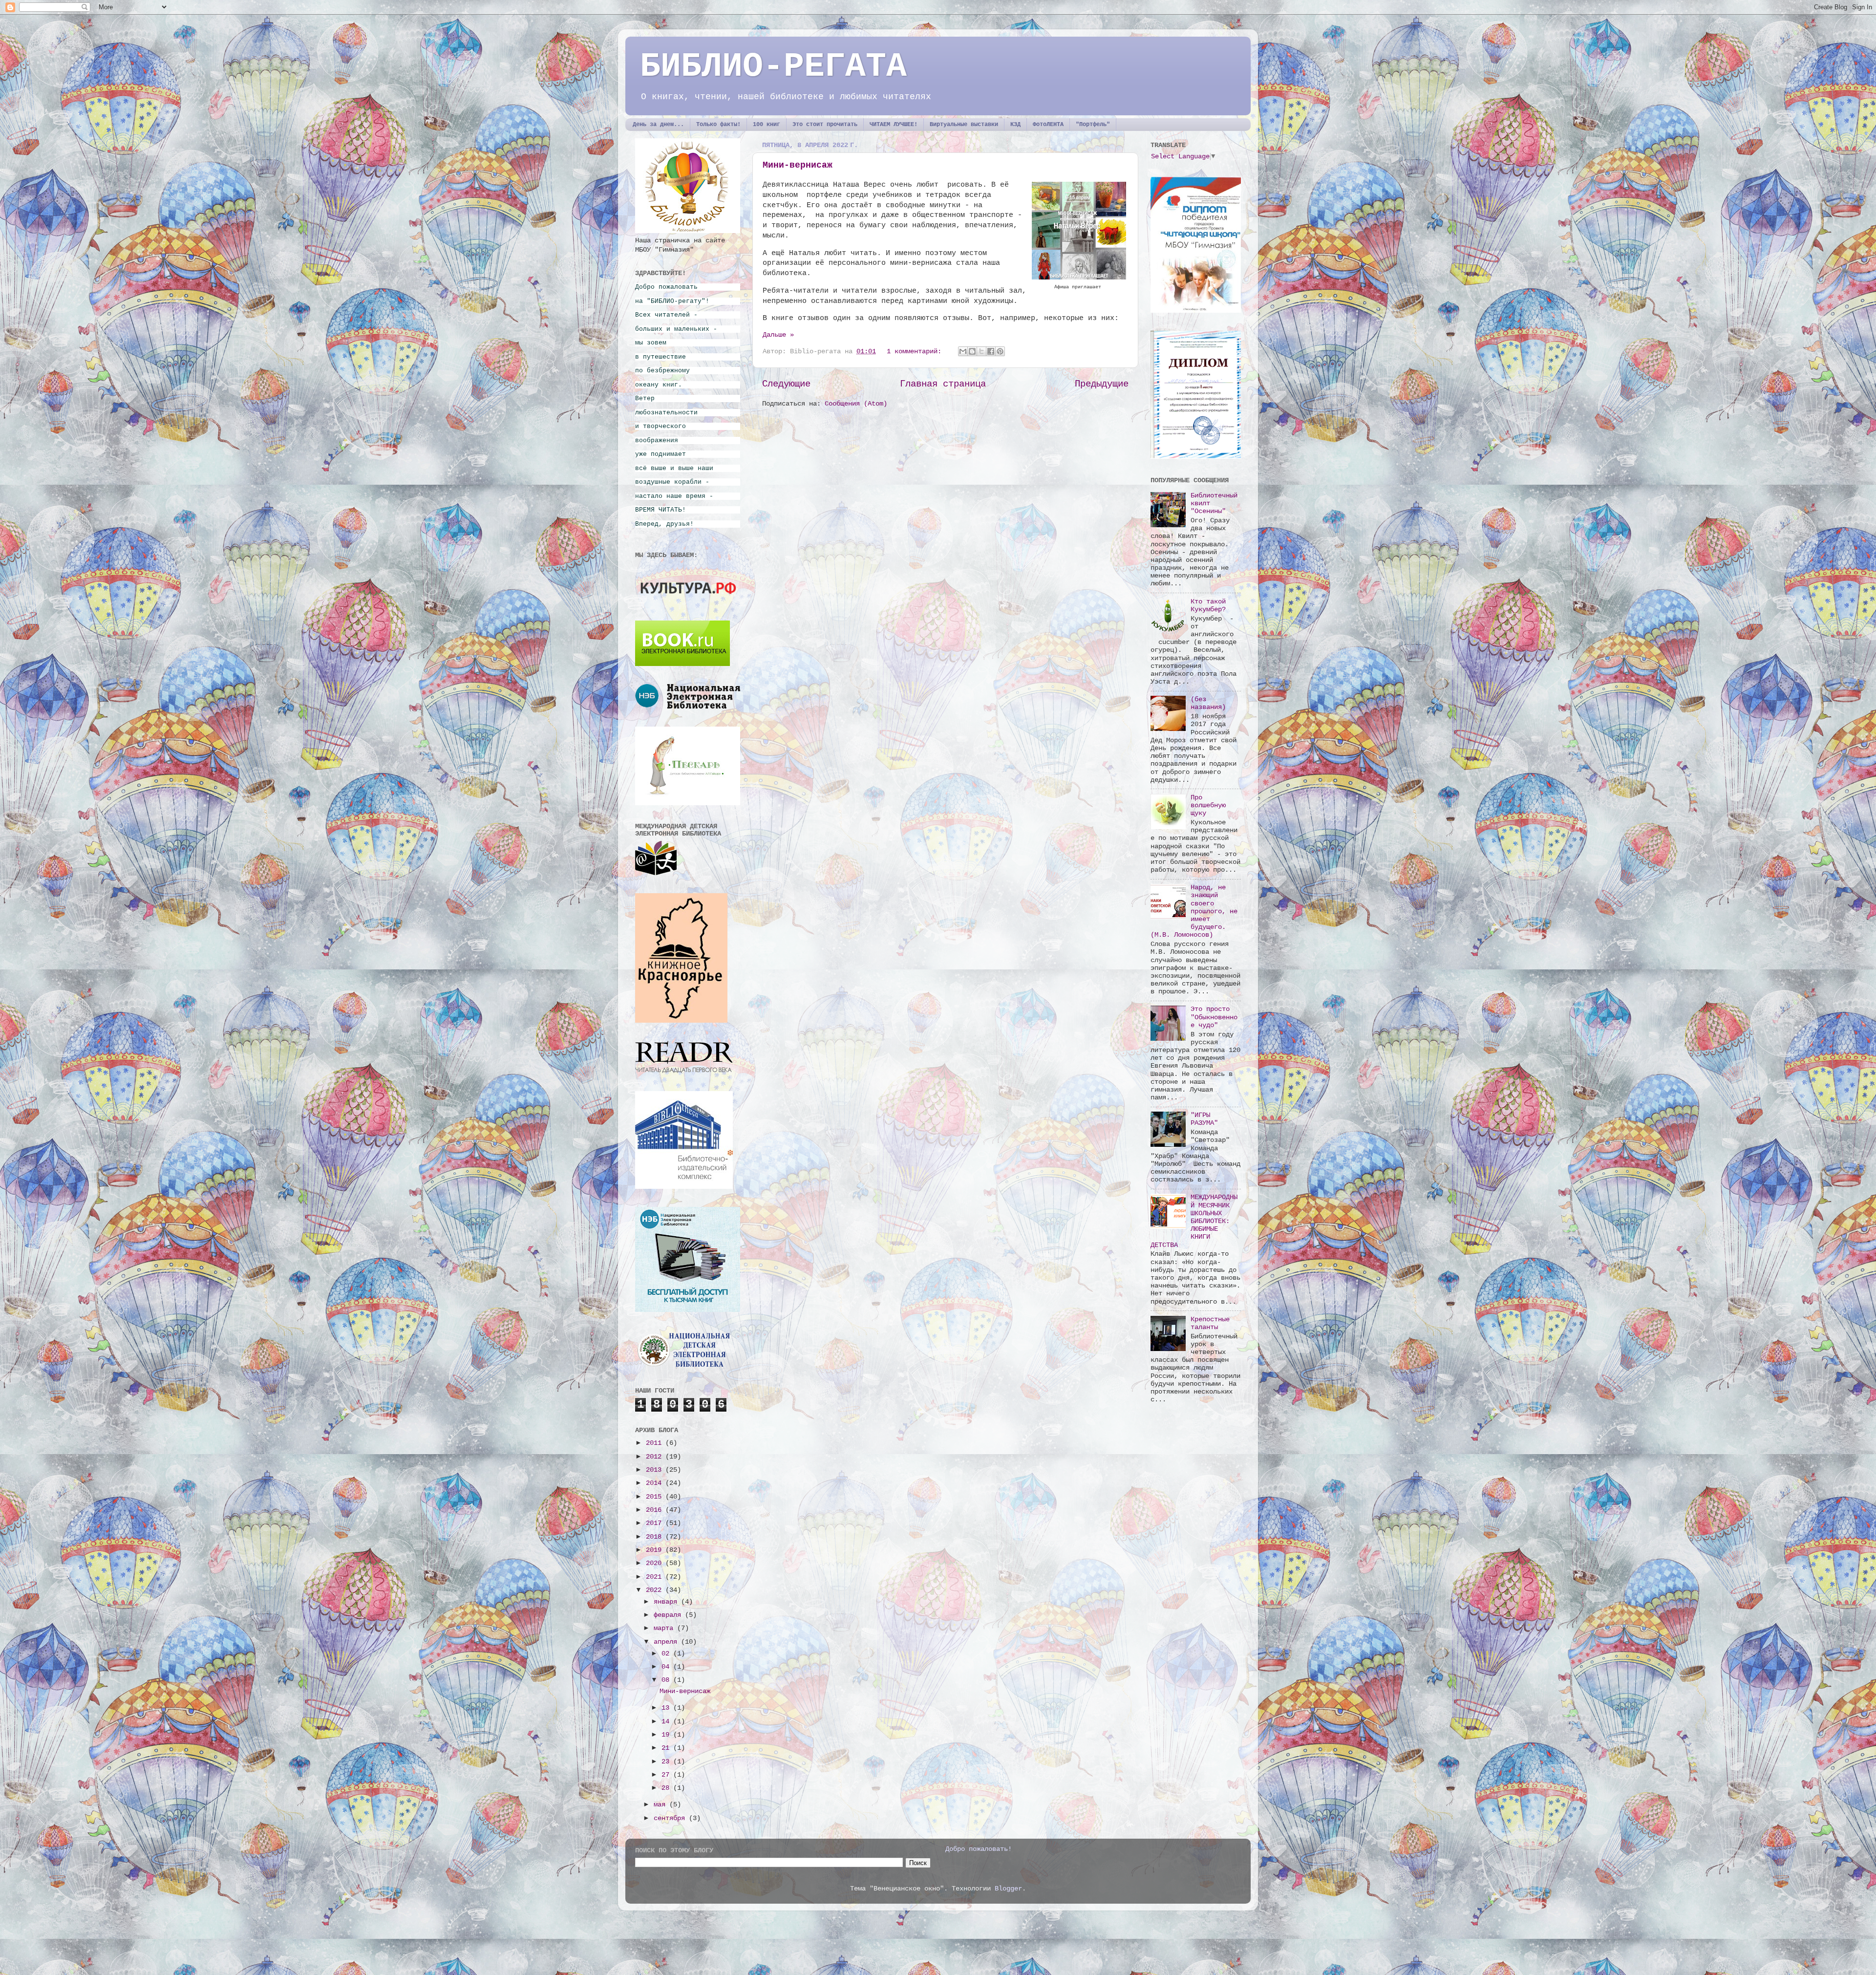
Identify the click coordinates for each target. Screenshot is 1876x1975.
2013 (656, 1470)
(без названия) (1208, 703)
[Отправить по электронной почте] (963, 351)
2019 (656, 1550)
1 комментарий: (916, 352)
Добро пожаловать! (979, 1849)
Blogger (1008, 1889)
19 (667, 1735)
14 (667, 1722)
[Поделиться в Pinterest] (1000, 351)
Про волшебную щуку (1208, 805)
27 (667, 1775)
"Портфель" (1093, 125)
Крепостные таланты (1210, 1323)
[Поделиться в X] (981, 351)
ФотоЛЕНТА (1048, 125)
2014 (656, 1483)
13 (667, 1708)
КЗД (1015, 125)
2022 (656, 1590)
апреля (667, 1642)
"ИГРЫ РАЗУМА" (1204, 1119)
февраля (669, 1615)
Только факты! (718, 125)
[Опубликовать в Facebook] (991, 351)
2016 (656, 1510)
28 (667, 1788)
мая (661, 1805)
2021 (656, 1577)
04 (667, 1667)
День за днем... (658, 125)
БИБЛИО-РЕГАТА (773, 67)
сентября (671, 1818)
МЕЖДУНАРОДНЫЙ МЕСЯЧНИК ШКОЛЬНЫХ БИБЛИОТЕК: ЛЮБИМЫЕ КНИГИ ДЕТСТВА (1194, 1221)
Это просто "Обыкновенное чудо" (1214, 1017)
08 (667, 1680)
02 (667, 1654)
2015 (656, 1497)
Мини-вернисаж (798, 165)
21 (667, 1748)
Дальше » (778, 335)
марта (665, 1628)
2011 (656, 1443)
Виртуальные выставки (964, 125)
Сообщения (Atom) (856, 404)
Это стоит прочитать (825, 125)
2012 (656, 1457)
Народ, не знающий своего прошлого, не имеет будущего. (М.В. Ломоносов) (1194, 911)
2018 (656, 1537)
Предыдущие (1102, 384)
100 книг (767, 125)
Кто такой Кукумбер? (1208, 606)
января (667, 1602)
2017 (656, 1523)
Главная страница (943, 384)
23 (667, 1762)
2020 (656, 1563)
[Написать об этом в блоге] (972, 351)
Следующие (786, 384)
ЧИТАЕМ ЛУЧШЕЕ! (894, 125)
